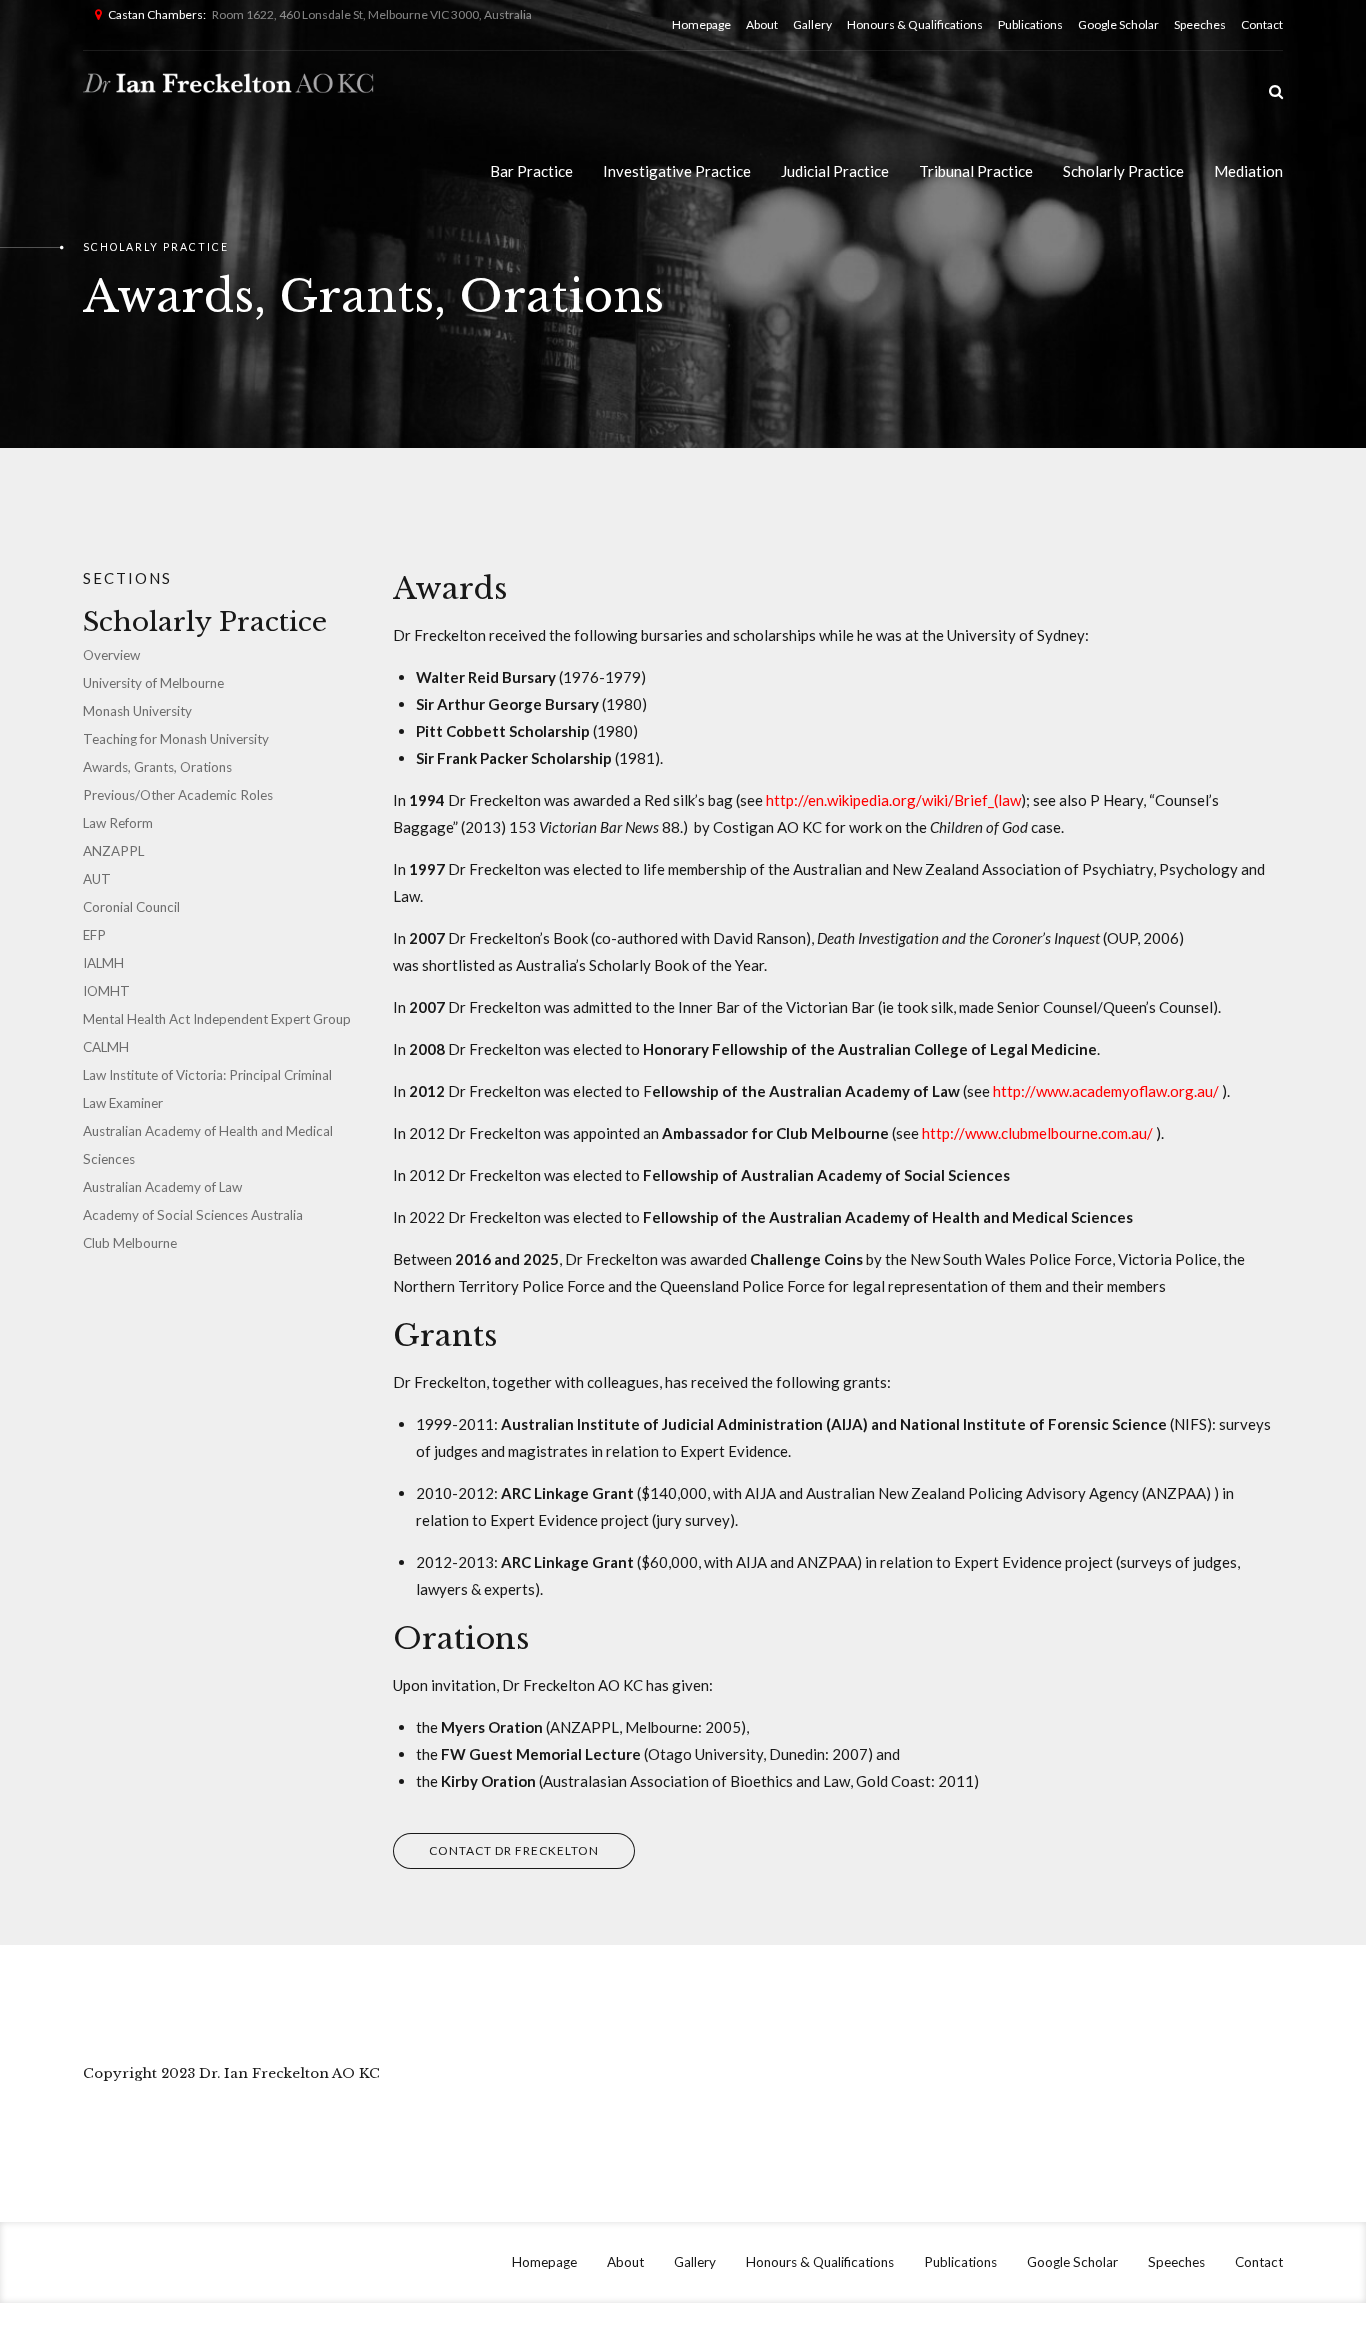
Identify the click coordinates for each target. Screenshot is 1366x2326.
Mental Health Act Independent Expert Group (217, 1019)
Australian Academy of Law (162, 1187)
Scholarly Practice (1123, 171)
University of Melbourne (153, 683)
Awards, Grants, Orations (157, 767)
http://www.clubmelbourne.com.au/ (1037, 1133)
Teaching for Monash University (176, 739)
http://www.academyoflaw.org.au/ (1106, 1091)
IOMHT (106, 991)
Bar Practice (531, 171)
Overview (111, 655)
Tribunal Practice (976, 171)
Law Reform (118, 823)
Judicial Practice (835, 171)
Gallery (812, 24)
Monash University (137, 711)
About (762, 24)
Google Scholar (1118, 24)
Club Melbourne (130, 1243)
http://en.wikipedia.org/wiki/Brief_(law (893, 800)
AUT (97, 879)
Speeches (1200, 24)
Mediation (1248, 171)
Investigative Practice (677, 171)
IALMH (103, 963)
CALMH (106, 1047)
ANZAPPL (113, 851)
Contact (1262, 24)
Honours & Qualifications (915, 24)
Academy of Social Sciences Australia (193, 1215)
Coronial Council (131, 907)
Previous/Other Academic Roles (178, 795)
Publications (1030, 24)
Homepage (701, 24)
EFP (94, 935)
